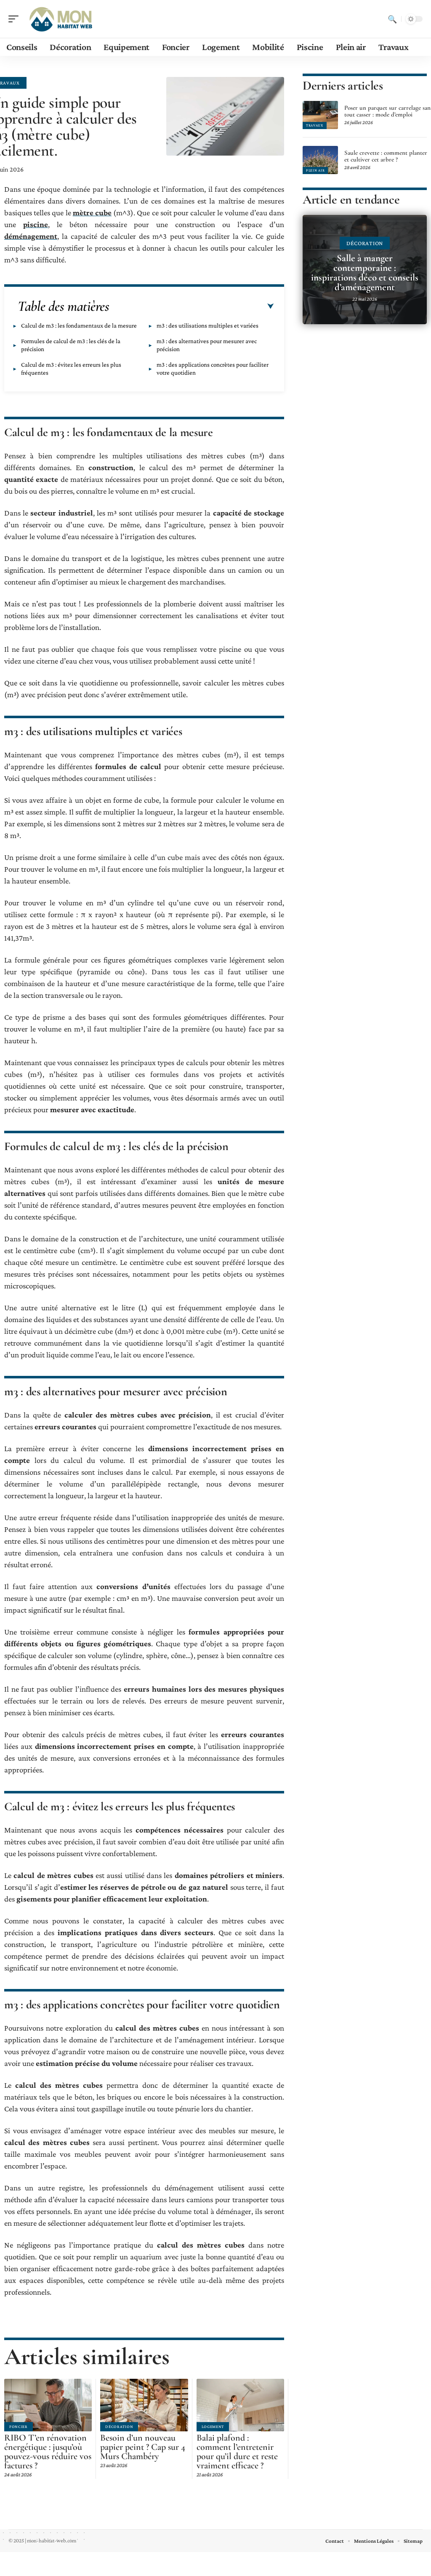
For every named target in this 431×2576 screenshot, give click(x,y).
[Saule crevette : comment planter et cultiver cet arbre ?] (320, 160)
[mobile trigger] (16, 19)
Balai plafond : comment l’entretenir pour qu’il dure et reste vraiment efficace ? (237, 2452)
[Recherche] (392, 19)
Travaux (315, 125)
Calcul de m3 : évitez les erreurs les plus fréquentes (71, 369)
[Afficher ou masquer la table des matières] (192, 307)
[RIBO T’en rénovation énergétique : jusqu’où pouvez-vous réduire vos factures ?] (48, 2405)
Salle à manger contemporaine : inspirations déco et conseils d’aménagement (365, 273)
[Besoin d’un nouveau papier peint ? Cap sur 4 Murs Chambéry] (144, 2405)
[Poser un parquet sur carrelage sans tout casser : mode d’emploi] (320, 115)
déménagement (31, 236)
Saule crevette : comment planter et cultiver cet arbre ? (386, 156)
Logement (213, 2427)
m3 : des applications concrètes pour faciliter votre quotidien (213, 369)
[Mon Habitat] (61, 19)
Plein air (315, 170)
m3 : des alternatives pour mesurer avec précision (207, 345)
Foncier (19, 2427)
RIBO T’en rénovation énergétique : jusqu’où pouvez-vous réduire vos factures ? (48, 2452)
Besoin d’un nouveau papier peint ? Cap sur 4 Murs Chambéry (143, 2447)
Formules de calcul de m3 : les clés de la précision (71, 345)
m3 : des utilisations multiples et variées (208, 325)
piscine (36, 224)
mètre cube (92, 213)
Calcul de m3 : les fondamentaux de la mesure (79, 325)
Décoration (119, 2427)
